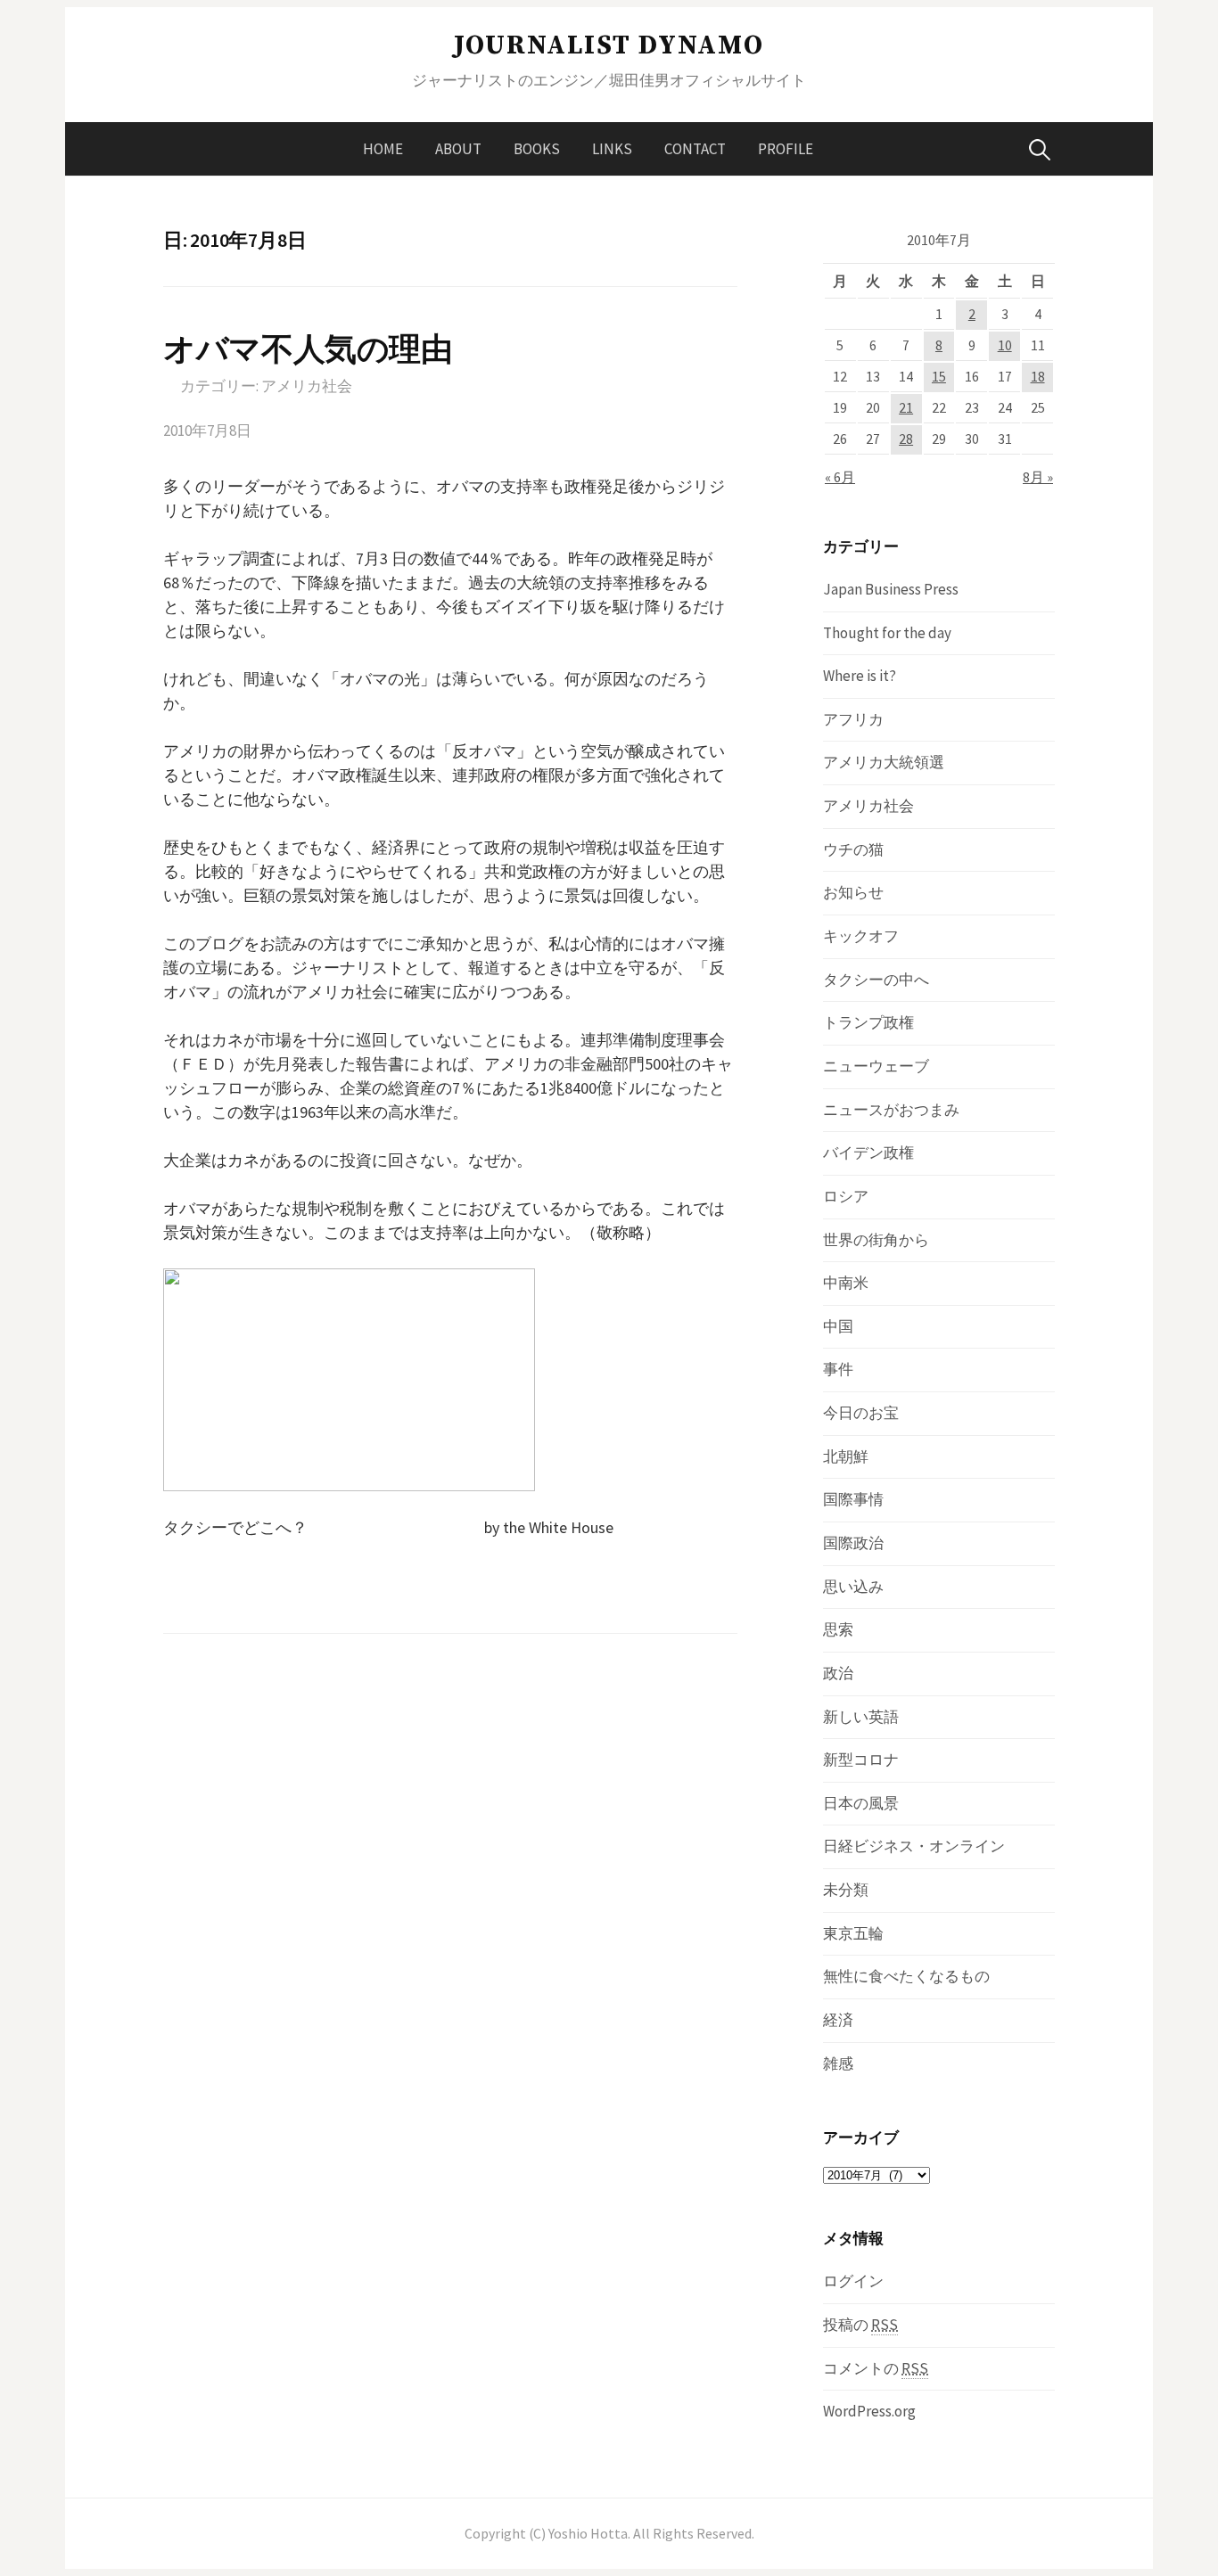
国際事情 (853, 1499)
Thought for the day (887, 633)
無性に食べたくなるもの (906, 1976)
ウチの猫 (853, 849)
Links (612, 149)
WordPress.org (869, 2411)
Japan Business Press (891, 589)
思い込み (853, 1587)
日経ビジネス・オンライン (914, 1846)
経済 (838, 2020)
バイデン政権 (868, 1153)
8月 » (1038, 477)
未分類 (846, 1890)
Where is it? (860, 676)
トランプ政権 (868, 1022)
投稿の (860, 2325)
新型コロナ (861, 1760)
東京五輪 (853, 1933)
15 (939, 377)
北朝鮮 (846, 1456)
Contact (695, 149)
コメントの (876, 2368)
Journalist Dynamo (609, 45)
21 (906, 408)
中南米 (846, 1283)
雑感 (838, 2063)
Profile (786, 149)
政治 (838, 1673)
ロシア (846, 1196)
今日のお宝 (861, 1413)
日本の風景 (861, 1803)
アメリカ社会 (307, 386)
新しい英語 (861, 1717)
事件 (838, 1369)
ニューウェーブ (876, 1066)
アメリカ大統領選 (884, 762)
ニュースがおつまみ (891, 1110)
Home (383, 149)
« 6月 (840, 477)
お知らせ (853, 892)
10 (1005, 345)
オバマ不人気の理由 (308, 349)
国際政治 (853, 1543)
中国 (838, 1326)
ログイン (853, 2281)
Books (537, 149)
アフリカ (853, 719)
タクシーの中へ (876, 980)
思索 (838, 1629)
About (458, 149)
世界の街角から (876, 1240)
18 (1038, 377)
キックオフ (861, 936)
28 (906, 439)
